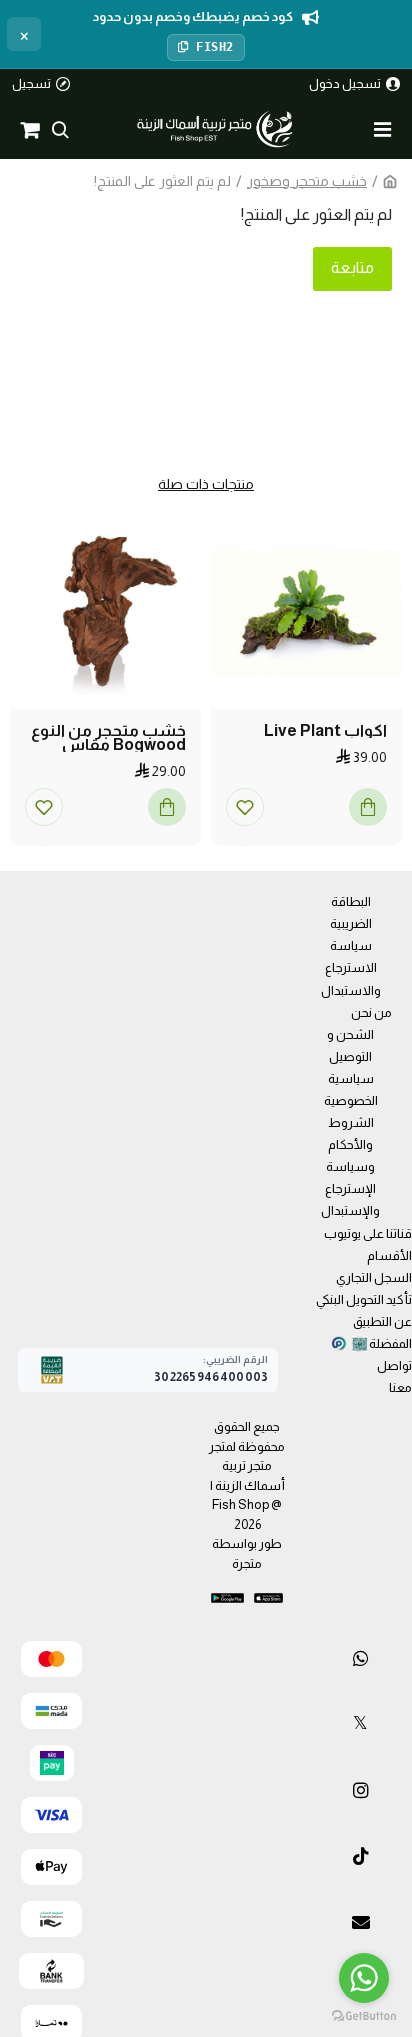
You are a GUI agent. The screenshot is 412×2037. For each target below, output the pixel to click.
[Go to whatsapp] (364, 1978)
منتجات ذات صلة (206, 484)
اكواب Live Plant (325, 731)
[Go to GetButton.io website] (364, 2016)
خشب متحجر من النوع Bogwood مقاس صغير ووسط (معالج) (108, 738)
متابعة (352, 267)
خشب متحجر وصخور (307, 181)
